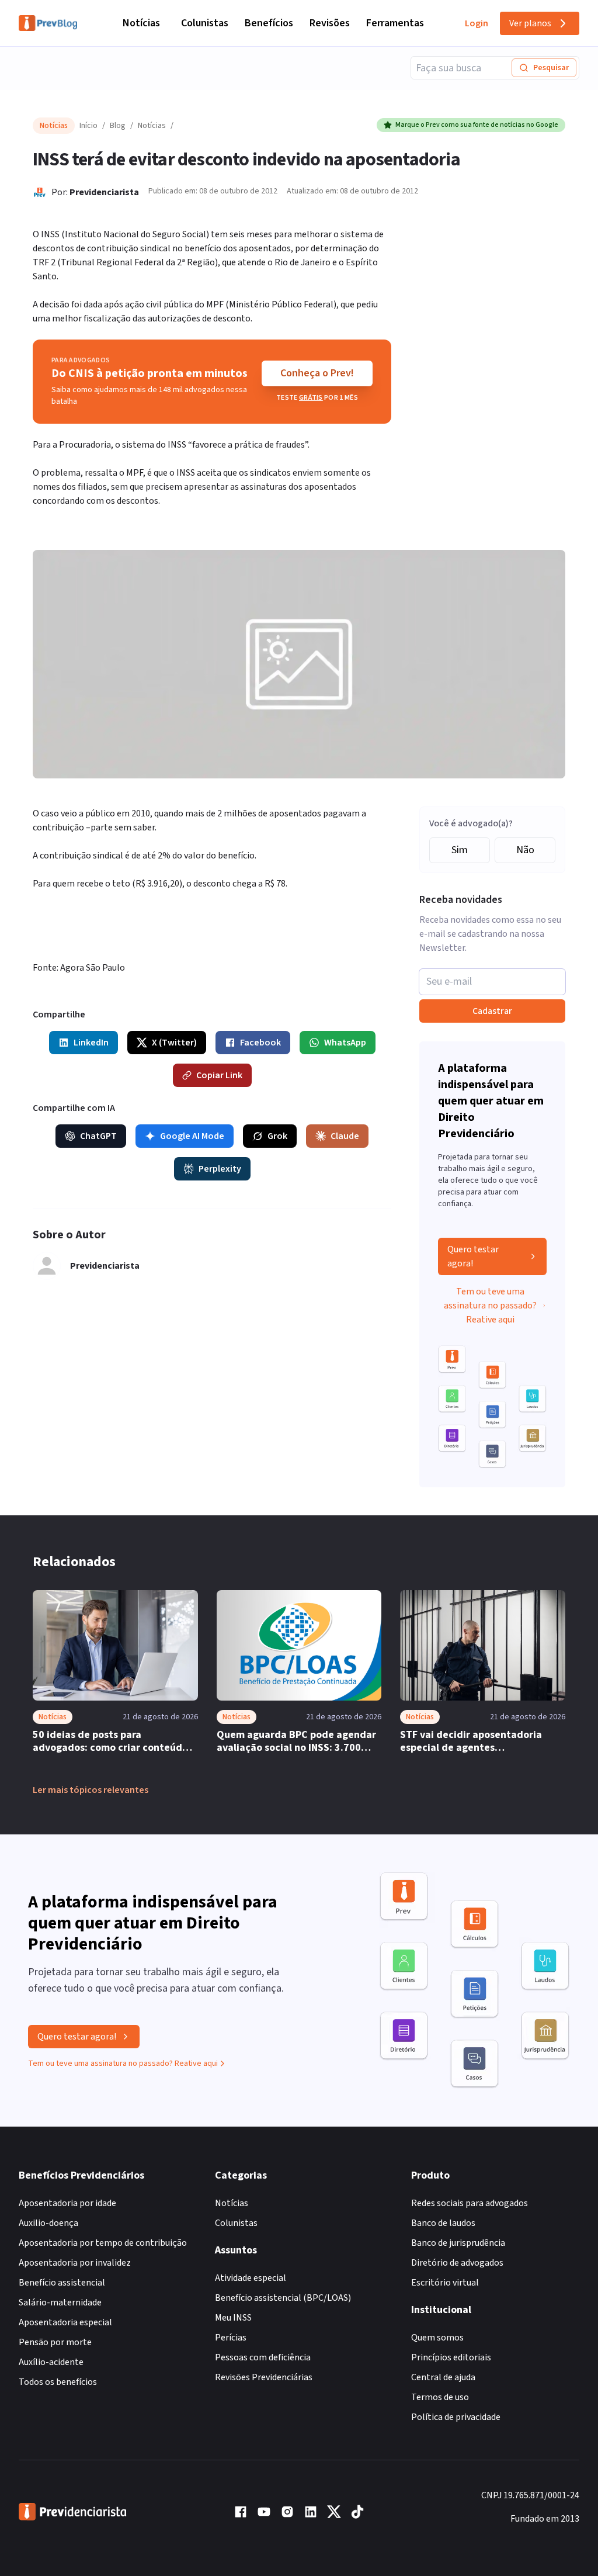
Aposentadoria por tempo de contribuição (103, 2243)
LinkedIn (91, 1043)
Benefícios (269, 23)
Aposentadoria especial (65, 2322)
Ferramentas (395, 23)
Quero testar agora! (473, 1256)
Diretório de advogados (457, 2263)
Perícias (231, 2338)
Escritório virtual (445, 2283)
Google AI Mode (192, 1136)
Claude (345, 1136)
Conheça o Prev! (317, 373)
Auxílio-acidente (51, 2362)
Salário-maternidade (60, 2303)
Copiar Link (219, 1075)
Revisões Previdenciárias (264, 2377)
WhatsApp (345, 1043)
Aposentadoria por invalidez (75, 2263)
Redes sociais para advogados (470, 2203)
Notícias (141, 23)
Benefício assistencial (62, 2283)
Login (477, 23)
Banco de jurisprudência (458, 2243)
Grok (277, 1136)
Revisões (330, 23)
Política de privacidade (456, 2417)
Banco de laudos (443, 2223)
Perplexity (220, 1169)
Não (525, 850)
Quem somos (437, 2338)
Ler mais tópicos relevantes (91, 1790)
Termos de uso (440, 2397)
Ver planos (530, 23)
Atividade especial (251, 2278)
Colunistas (205, 23)
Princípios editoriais (451, 2357)
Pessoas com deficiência (263, 2357)
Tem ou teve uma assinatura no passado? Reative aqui (490, 1306)
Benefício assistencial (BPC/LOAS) (283, 2298)
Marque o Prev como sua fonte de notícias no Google (477, 125)
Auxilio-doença (48, 2223)
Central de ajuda (443, 2377)
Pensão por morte (55, 2342)
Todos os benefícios (58, 2382)
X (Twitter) (174, 1043)
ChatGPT (98, 1136)
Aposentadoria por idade (67, 2203)
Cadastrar (492, 1011)
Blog (118, 126)
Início (88, 126)
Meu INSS (233, 2318)
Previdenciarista (104, 192)
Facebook (260, 1043)
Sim (460, 850)
